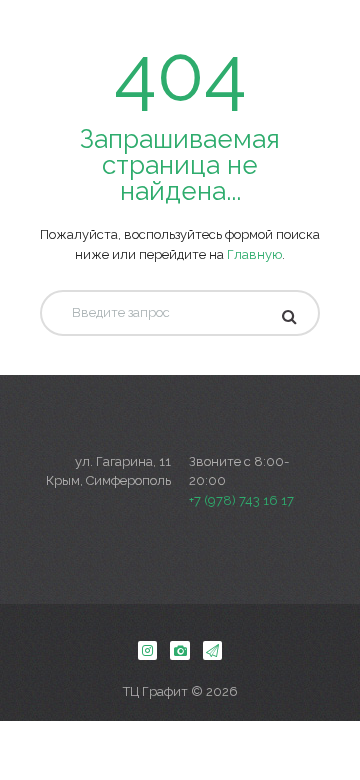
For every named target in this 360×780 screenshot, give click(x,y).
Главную (254, 254)
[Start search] (289, 317)
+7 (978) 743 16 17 (241, 500)
